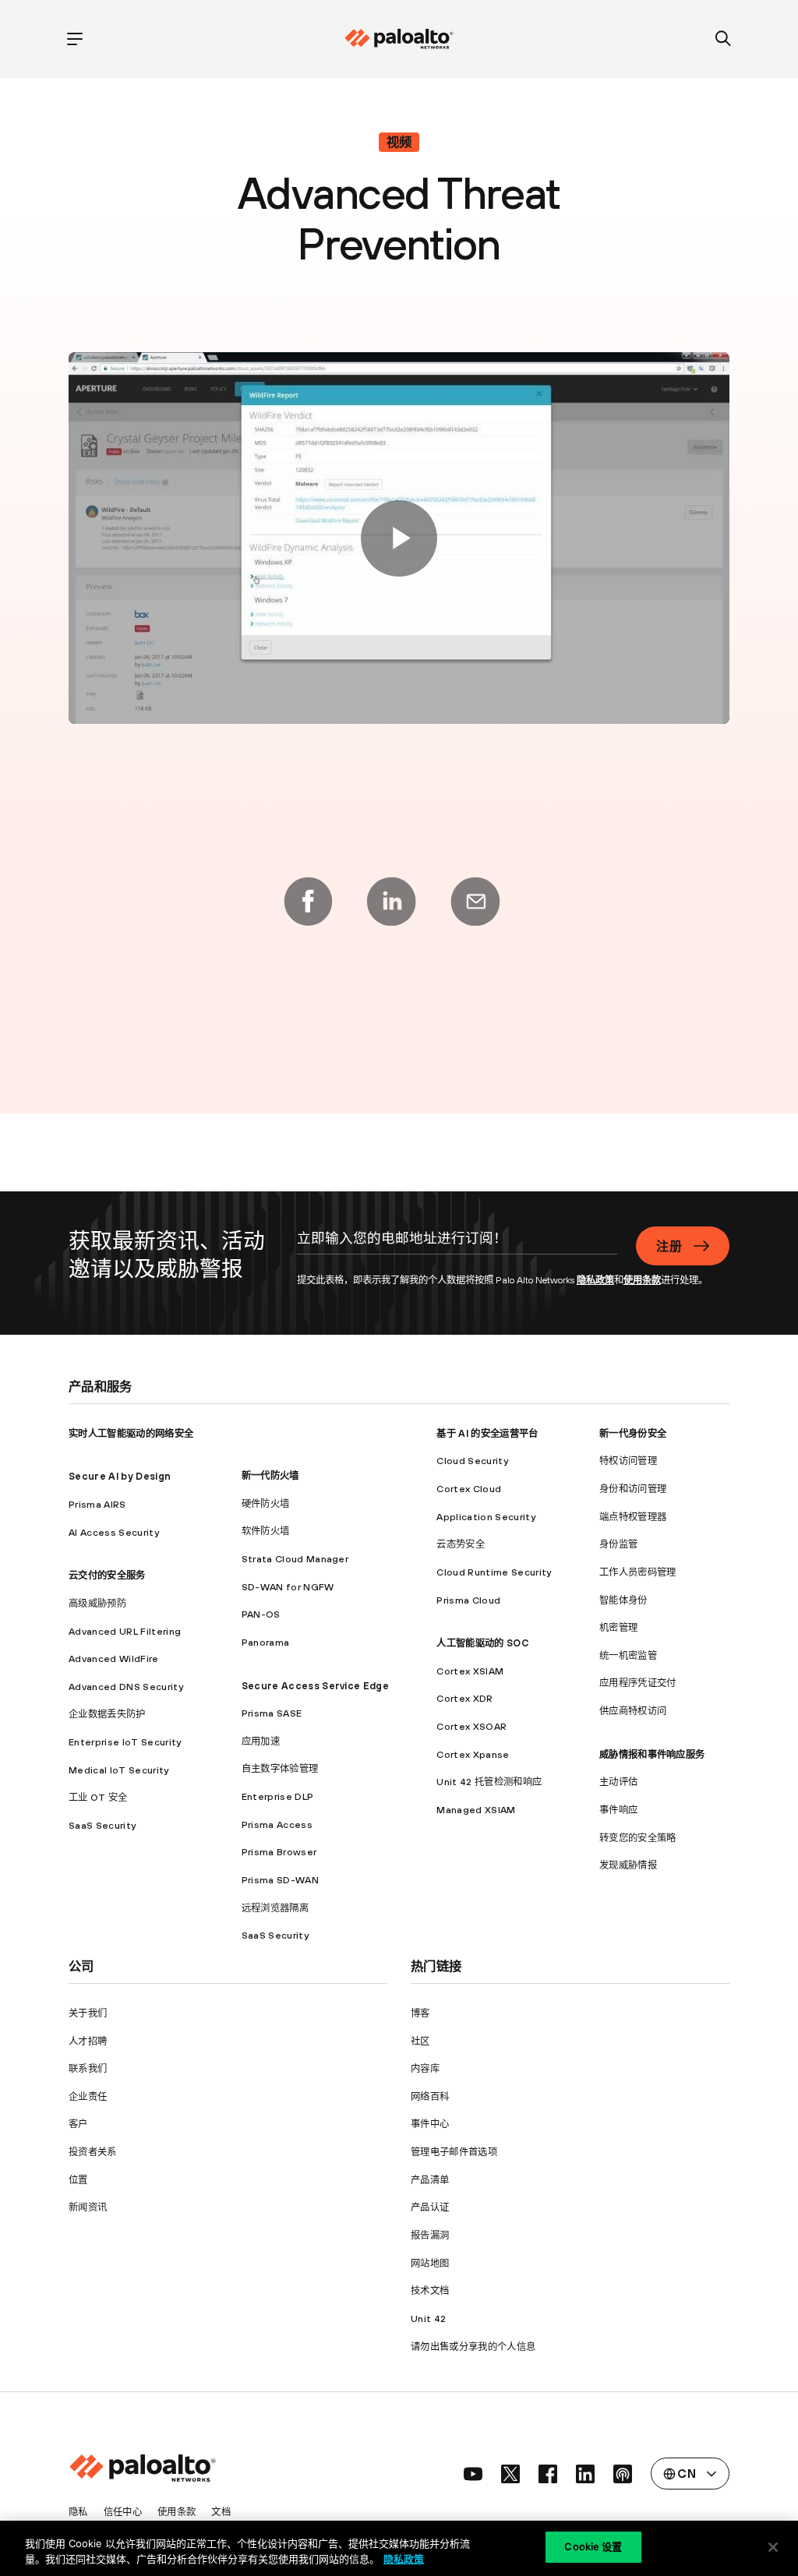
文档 (221, 2512)
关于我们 (88, 2013)
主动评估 (618, 1782)
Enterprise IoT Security (125, 1742)
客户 (78, 2124)
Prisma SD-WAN (280, 1880)
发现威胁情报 (628, 1865)
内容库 (425, 2068)
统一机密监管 (628, 1655)
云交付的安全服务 (107, 1575)
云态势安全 (461, 1544)
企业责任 (88, 2096)
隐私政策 (595, 1280)
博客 (420, 2013)
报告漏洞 (430, 2235)
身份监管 (618, 1544)
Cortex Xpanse (473, 1754)
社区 (420, 2041)
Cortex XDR (464, 1698)
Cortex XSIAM (470, 1671)
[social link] (473, 2474)
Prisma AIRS (97, 1504)
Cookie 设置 (593, 2546)
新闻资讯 (88, 2207)
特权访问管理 (628, 1461)
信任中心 (123, 2512)
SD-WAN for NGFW (288, 1587)
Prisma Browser (279, 1852)
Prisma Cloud (468, 1600)
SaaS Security (102, 1825)
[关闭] (773, 2547)
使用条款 (642, 1280)
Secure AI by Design (120, 1476)
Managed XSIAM (476, 1810)
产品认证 (430, 2207)
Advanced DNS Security (126, 1687)
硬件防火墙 (266, 1503)
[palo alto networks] (399, 39)
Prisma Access (277, 1824)
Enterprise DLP (277, 1796)
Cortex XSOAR (471, 1726)
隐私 (78, 2512)
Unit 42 (428, 2318)
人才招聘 (88, 2041)
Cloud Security (472, 1461)
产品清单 (430, 2180)
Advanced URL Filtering (125, 1631)
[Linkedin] (391, 902)
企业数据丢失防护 (107, 1714)
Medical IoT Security (118, 1770)
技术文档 (430, 2290)
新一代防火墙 (270, 1475)
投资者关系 (93, 2152)
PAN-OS (261, 1614)
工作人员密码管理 (638, 1572)
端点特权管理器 (633, 1517)
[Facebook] (308, 902)
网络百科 (430, 2096)
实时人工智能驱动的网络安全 (131, 1433)
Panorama (266, 1642)
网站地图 (430, 2263)
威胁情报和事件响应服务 (652, 1754)
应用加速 (261, 1741)
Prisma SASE (272, 1713)
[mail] (475, 902)
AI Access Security (114, 1532)
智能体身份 (623, 1600)
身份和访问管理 (633, 1489)
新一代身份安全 (633, 1433)
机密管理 (618, 1627)
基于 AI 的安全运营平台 (487, 1433)
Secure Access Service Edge (315, 1686)
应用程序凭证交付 (638, 1683)
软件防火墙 (266, 1531)
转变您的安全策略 (638, 1838)
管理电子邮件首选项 (454, 2152)
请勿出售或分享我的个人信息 (473, 2347)
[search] (724, 39)
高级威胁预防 (97, 1603)
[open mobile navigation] (74, 39)
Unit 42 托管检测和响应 (489, 1782)
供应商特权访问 (633, 1711)
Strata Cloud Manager (295, 1559)
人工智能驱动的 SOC (482, 1643)
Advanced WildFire (113, 1659)
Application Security (486, 1517)
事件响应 (618, 1810)
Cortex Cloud (469, 1489)
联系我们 (88, 2068)
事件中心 (430, 2124)
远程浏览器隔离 (275, 1908)
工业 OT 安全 (98, 1797)
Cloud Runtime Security (494, 1572)
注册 (669, 1246)
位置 (78, 2180)
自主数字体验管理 (280, 1768)
